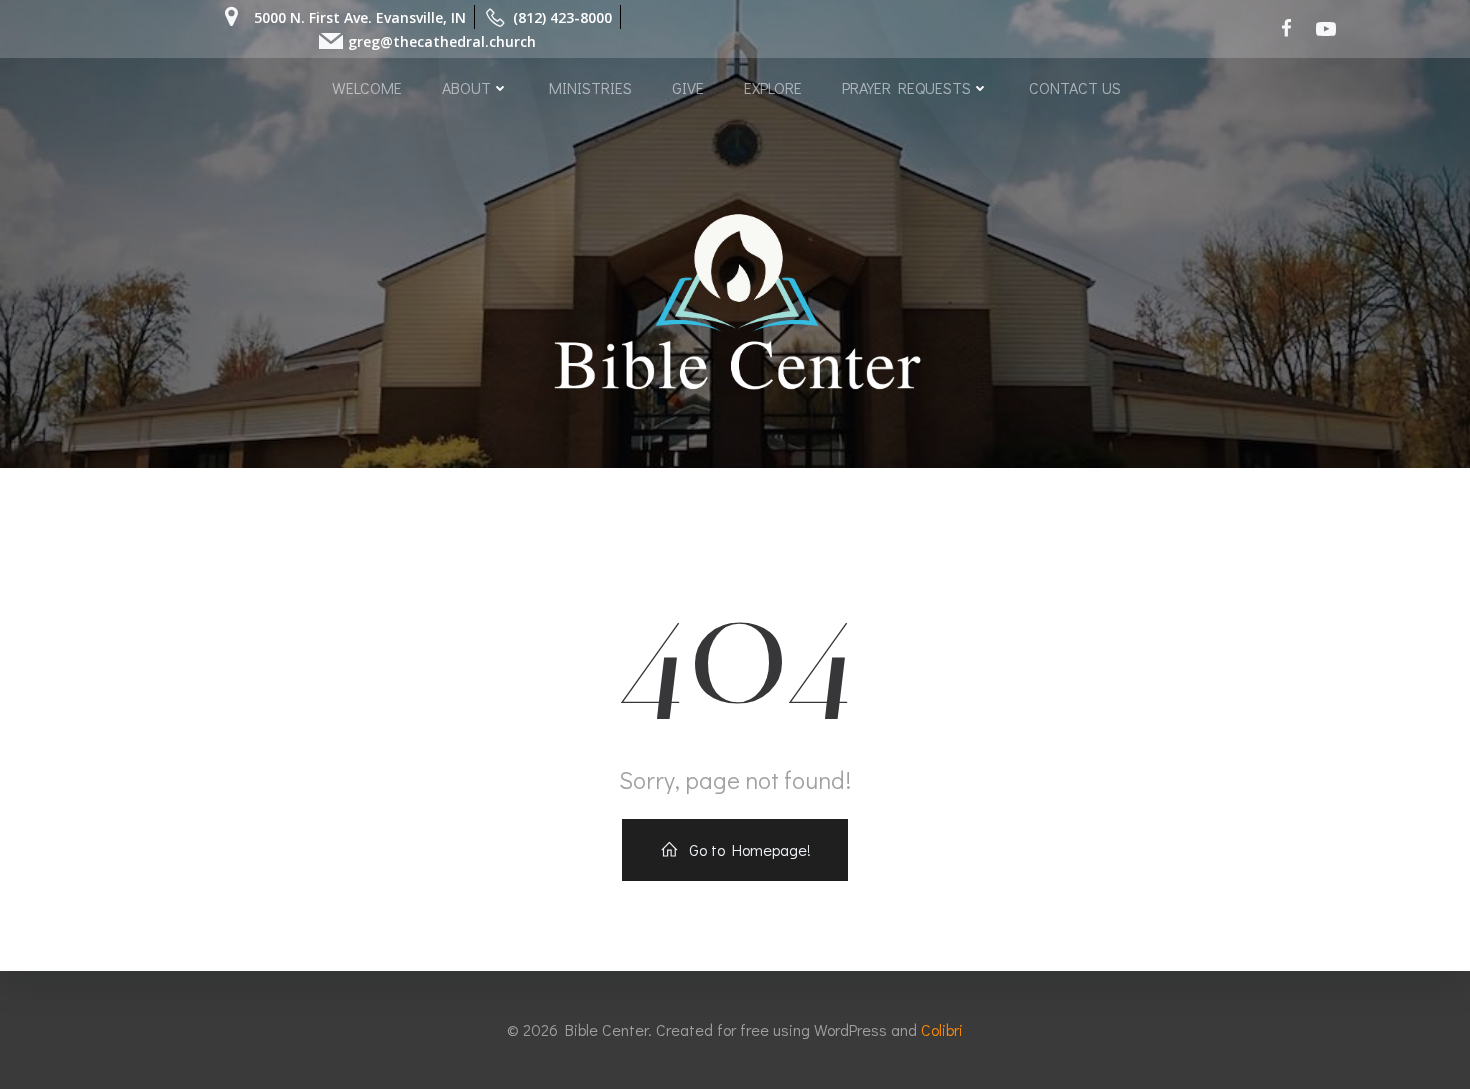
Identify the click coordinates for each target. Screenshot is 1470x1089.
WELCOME (367, 87)
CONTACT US (1075, 87)
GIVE (688, 87)
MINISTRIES (590, 87)
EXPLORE (773, 87)
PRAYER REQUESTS (906, 87)
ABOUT (466, 87)
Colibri (942, 1029)
